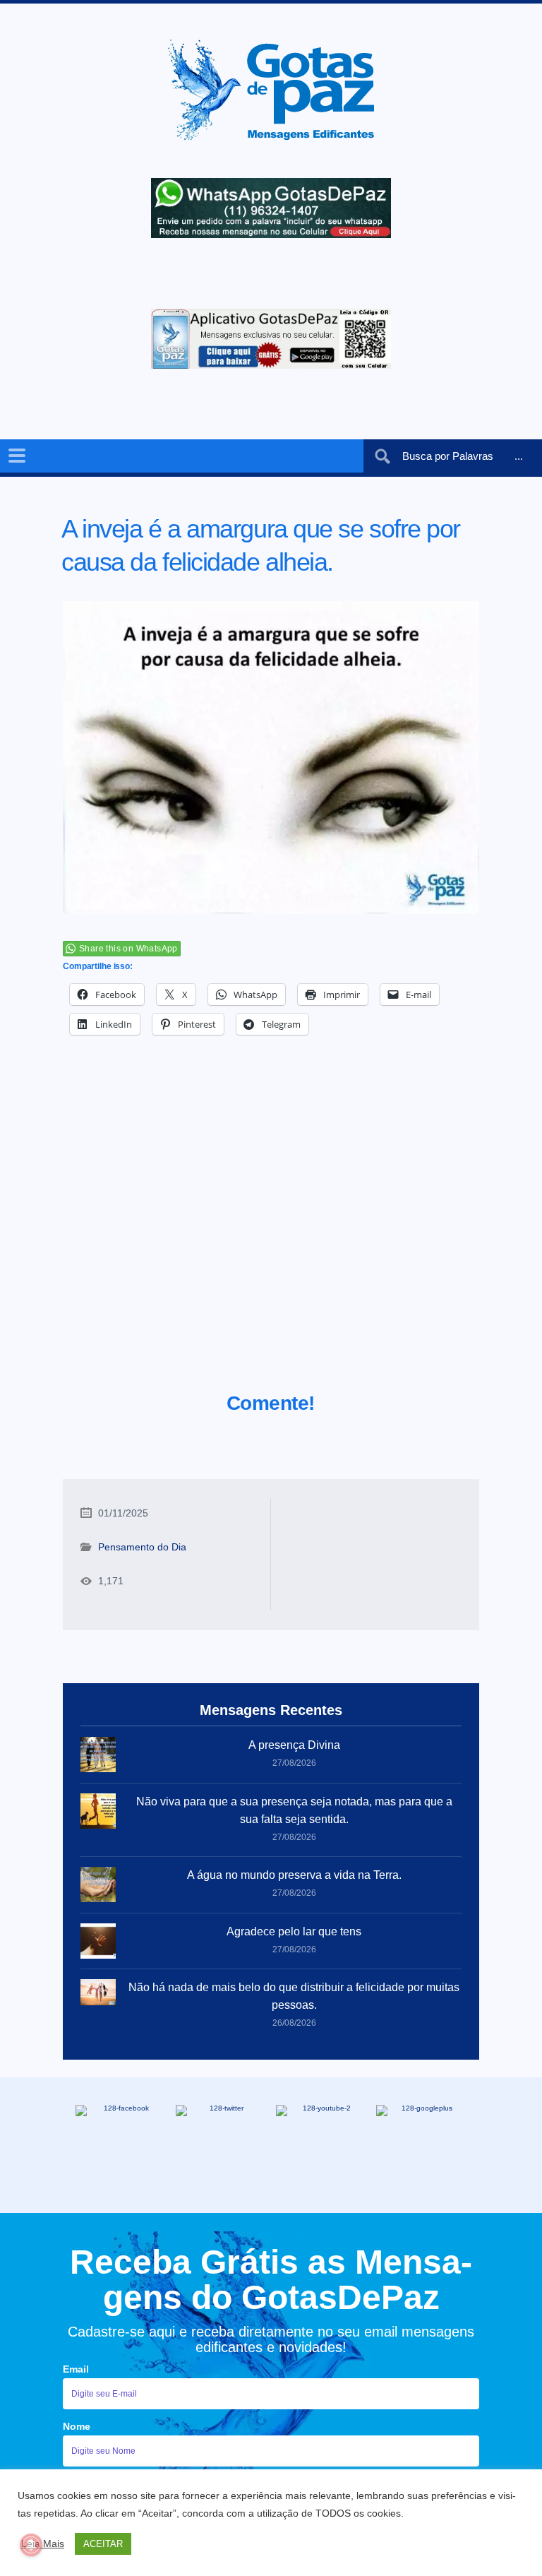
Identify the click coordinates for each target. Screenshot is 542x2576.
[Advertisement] (271, 1231)
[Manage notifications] (31, 2545)
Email (76, 2369)
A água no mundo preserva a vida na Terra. (294, 1875)
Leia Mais (43, 2544)
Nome (77, 2426)
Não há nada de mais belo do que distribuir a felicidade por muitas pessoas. (294, 1996)
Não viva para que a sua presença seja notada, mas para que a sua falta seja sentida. (294, 1810)
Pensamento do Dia (142, 1547)
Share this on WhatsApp (128, 949)
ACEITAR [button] (103, 2544)
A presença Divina (294, 1745)
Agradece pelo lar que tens (294, 1931)
